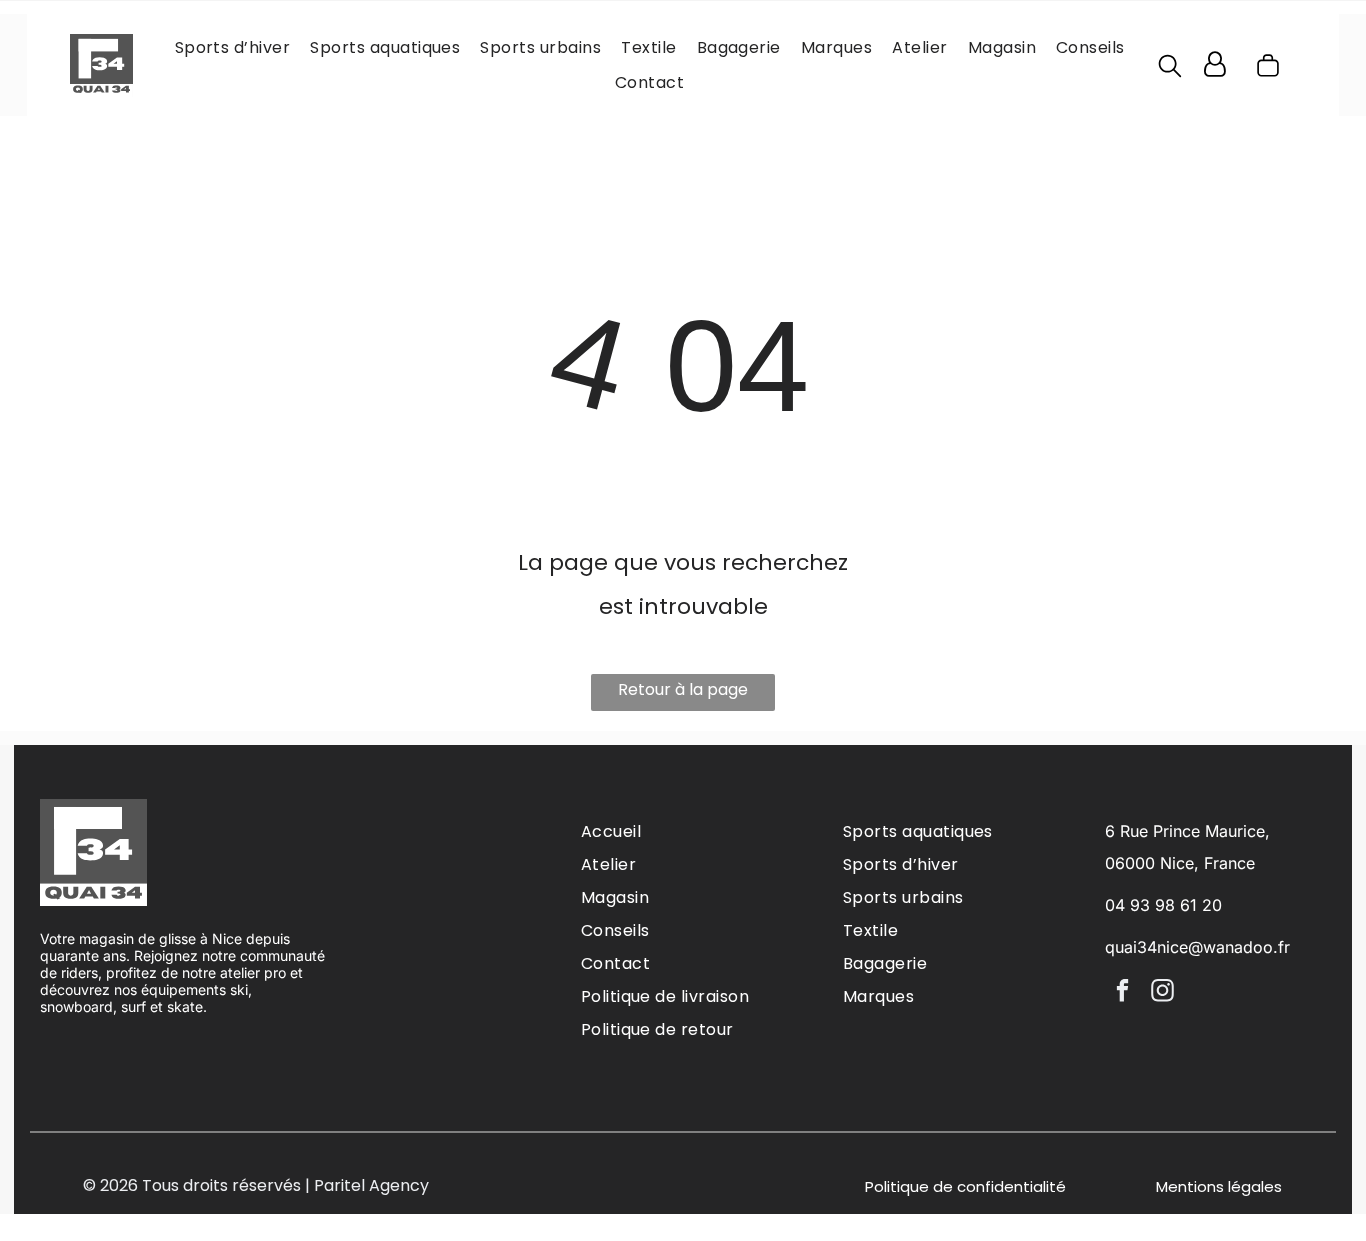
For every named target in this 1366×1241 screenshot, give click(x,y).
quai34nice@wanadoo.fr (1197, 947)
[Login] (1215, 65)
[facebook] (1122, 993)
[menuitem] (233, 47)
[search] (1170, 69)
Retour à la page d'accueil (683, 694)
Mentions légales (1219, 1186)
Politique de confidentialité (965, 1186)
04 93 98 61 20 (1163, 905)
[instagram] (1162, 993)
